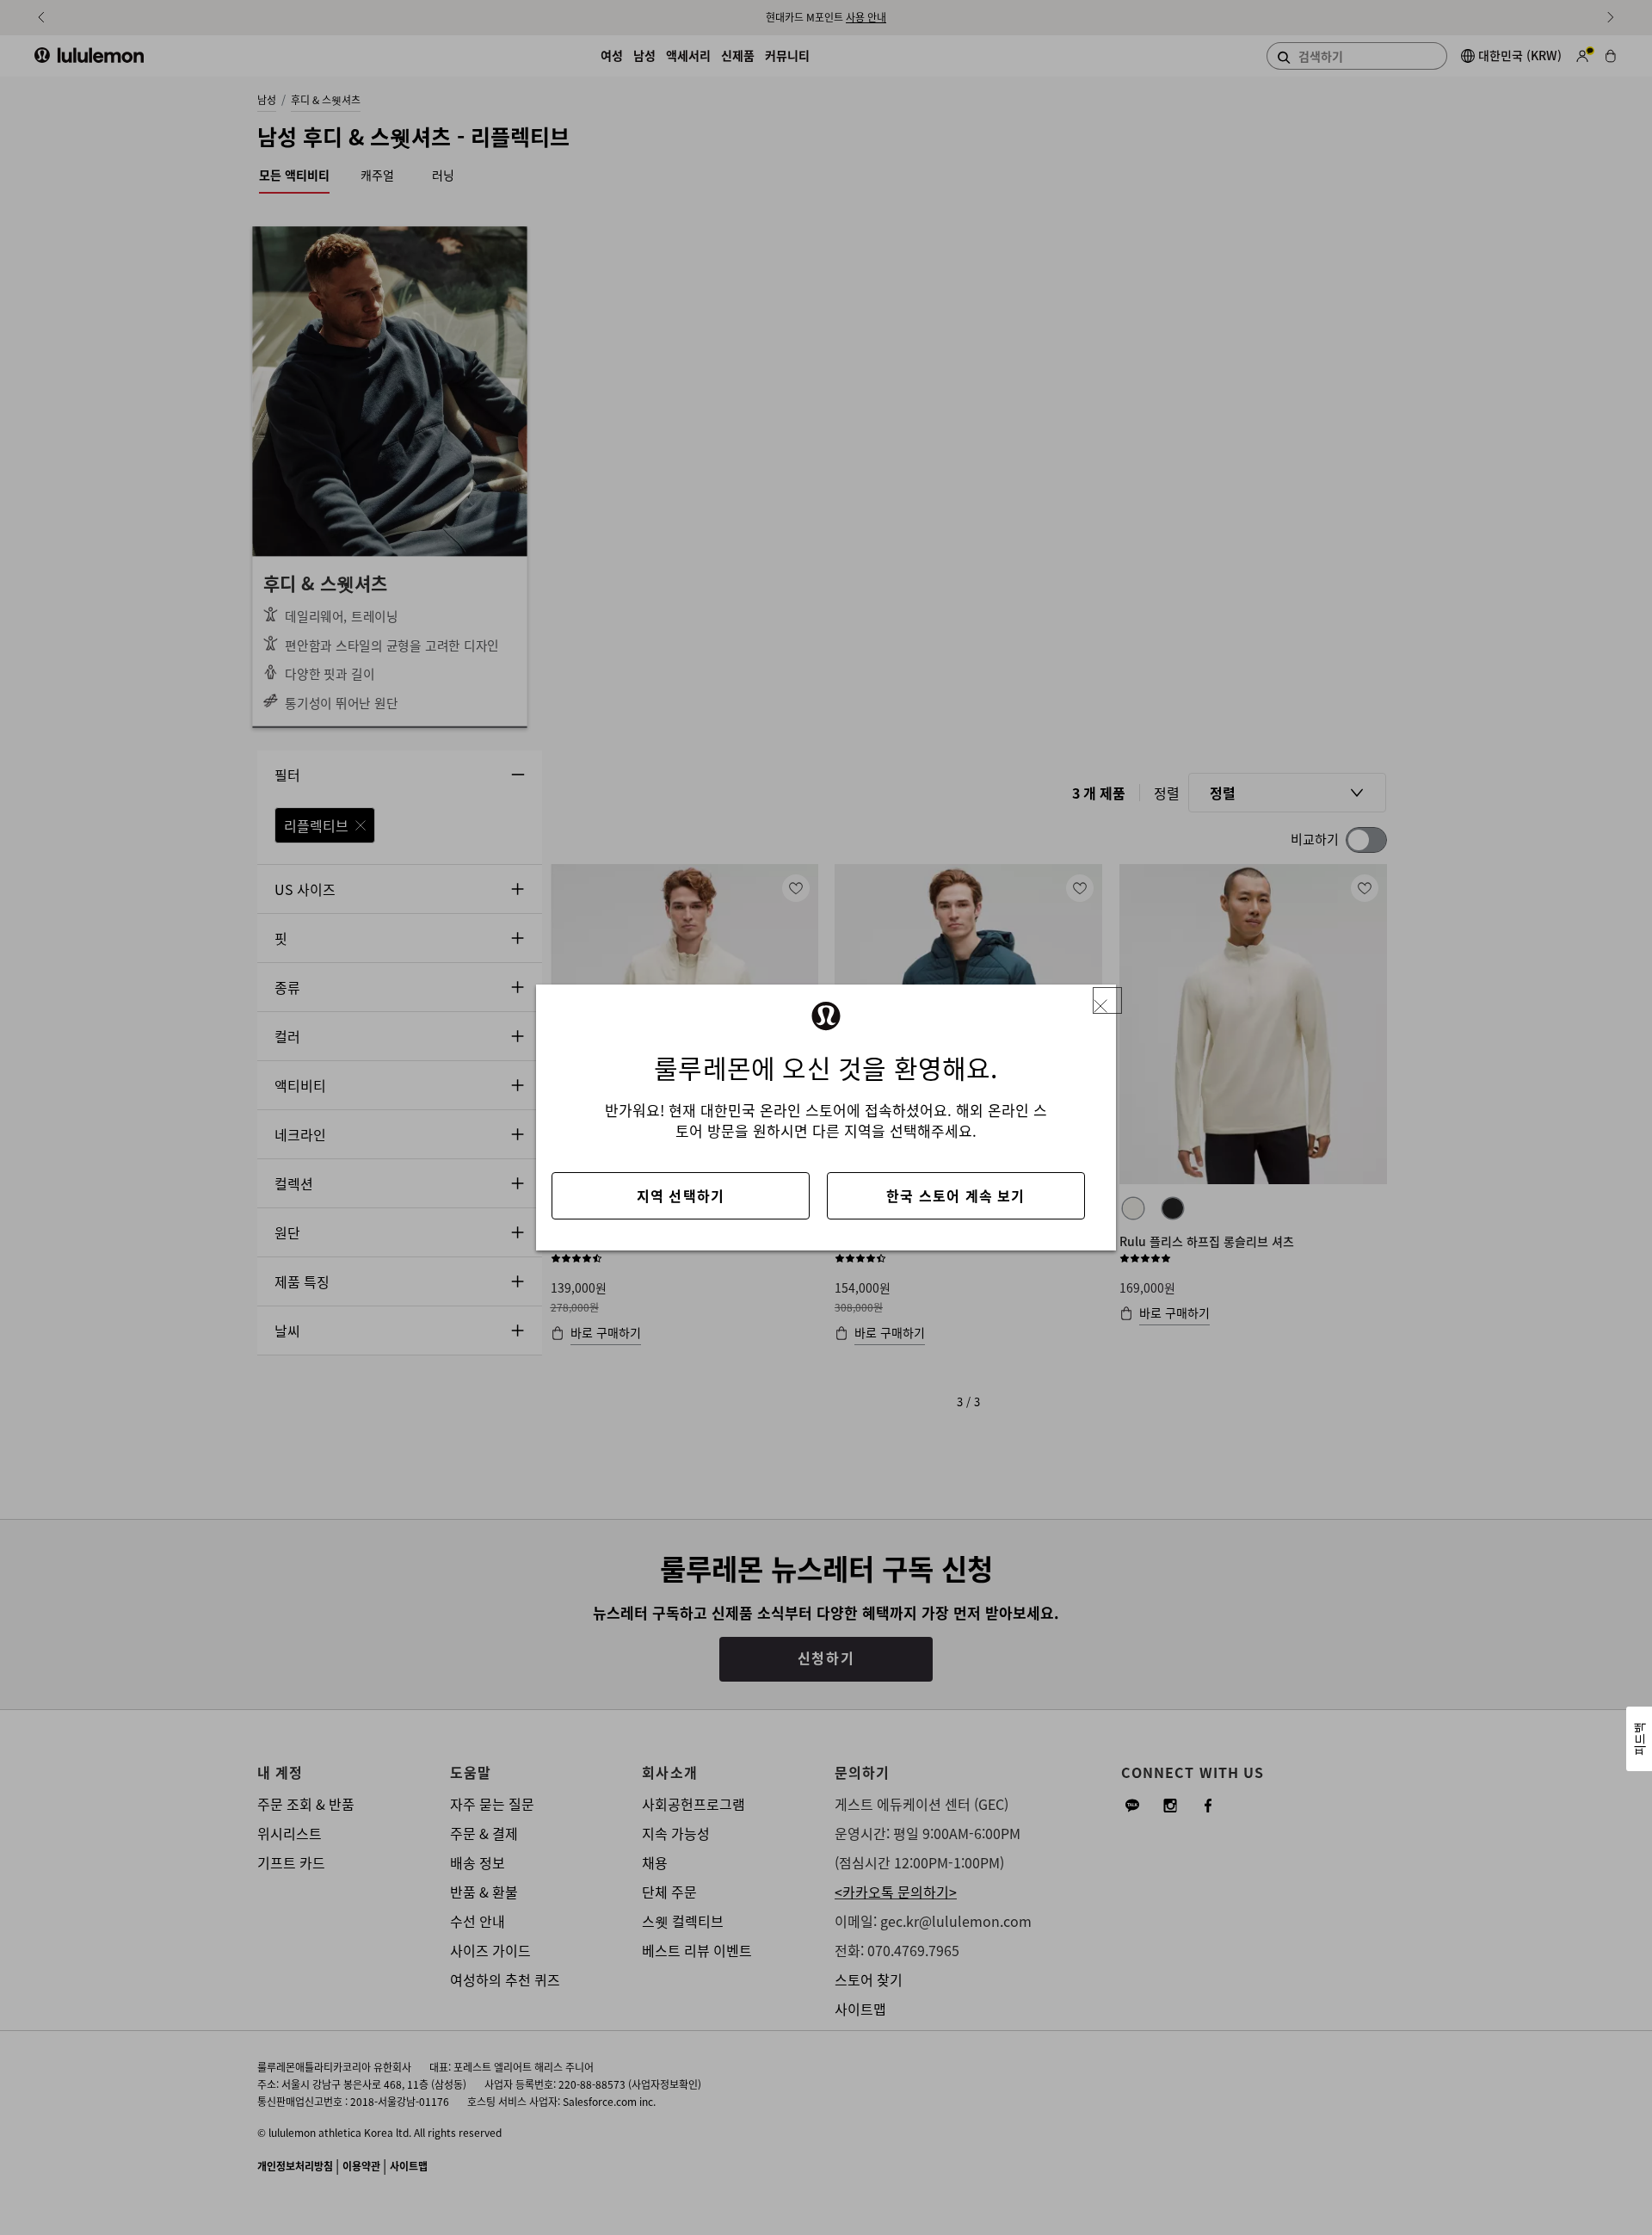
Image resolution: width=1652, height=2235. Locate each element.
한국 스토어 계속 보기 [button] (955, 1195)
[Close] (1107, 1000)
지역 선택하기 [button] (681, 1195)
